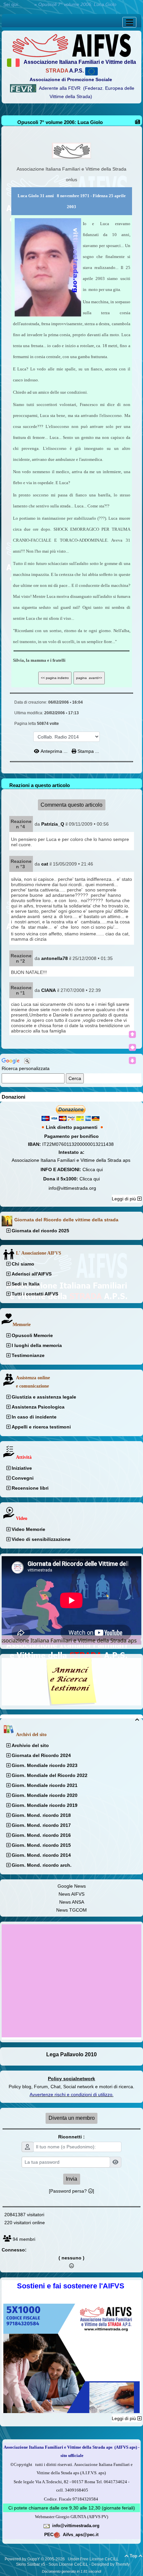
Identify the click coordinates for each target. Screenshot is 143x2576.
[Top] (132, 1034)
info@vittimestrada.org (72, 1188)
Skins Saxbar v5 (31, 2564)
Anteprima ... (54, 751)
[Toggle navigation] (129, 22)
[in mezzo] (132, 1047)
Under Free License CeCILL (94, 2559)
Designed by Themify (111, 2564)
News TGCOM (71, 1910)
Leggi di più (125, 1199)
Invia (71, 2179)
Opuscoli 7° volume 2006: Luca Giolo (60, 122)
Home (27, 4)
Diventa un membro (72, 2118)
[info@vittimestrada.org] (47, 2525)
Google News (72, 1886)
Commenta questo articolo (71, 805)
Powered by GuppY (23, 2559)
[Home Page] (71, 45)
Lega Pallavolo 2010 (71, 2054)
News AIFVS (71, 1894)
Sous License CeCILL (68, 2564)
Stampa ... (88, 751)
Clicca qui (93, 1169)
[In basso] (132, 1060)
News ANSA (72, 1902)
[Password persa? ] (71, 2191)
